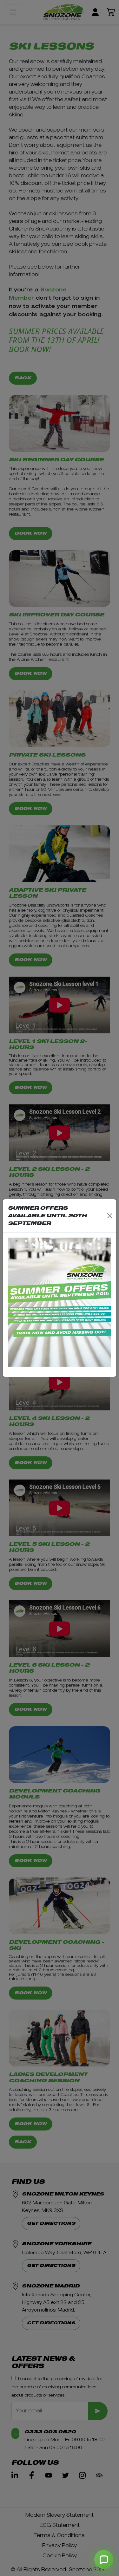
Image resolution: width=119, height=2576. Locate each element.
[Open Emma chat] (104, 2560)
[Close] (110, 1216)
